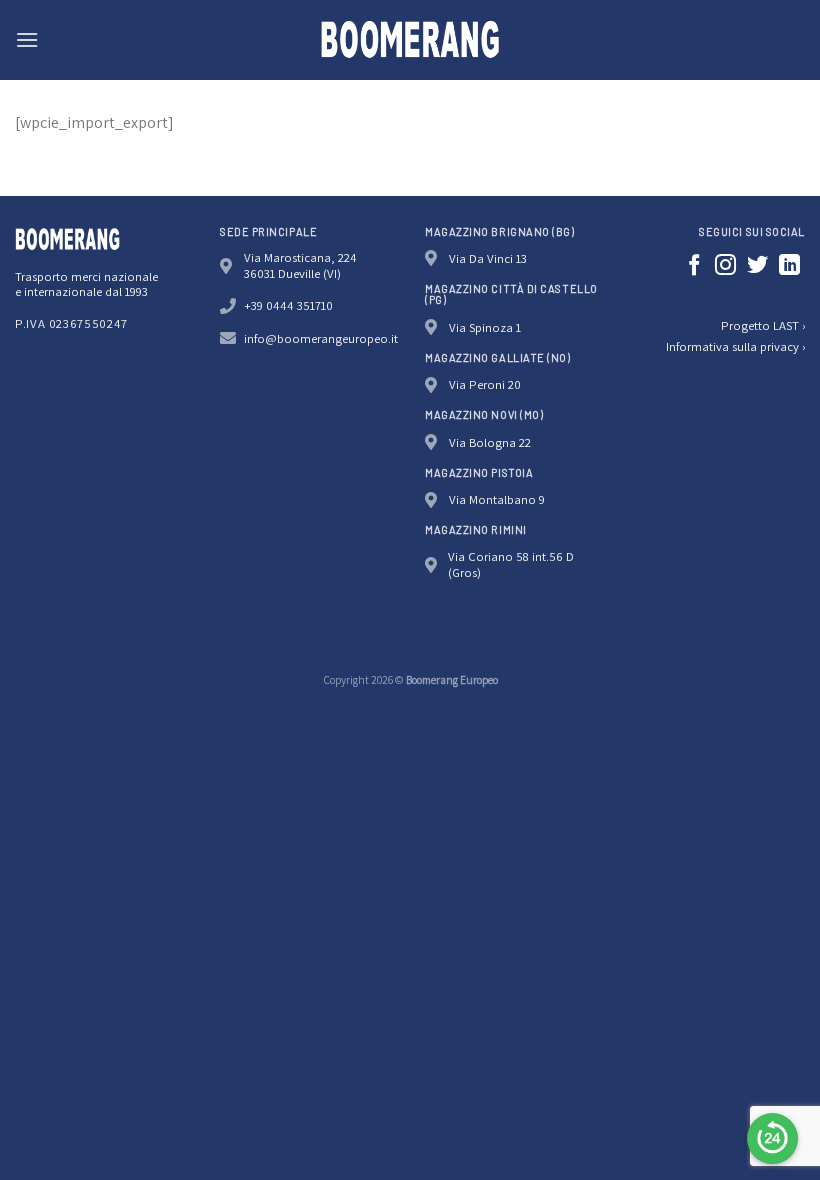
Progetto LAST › (763, 325)
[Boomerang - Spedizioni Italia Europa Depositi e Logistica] (410, 40)
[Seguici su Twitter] (757, 266)
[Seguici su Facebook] (694, 266)
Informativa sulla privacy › (735, 346)
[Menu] (27, 39)
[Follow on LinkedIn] (789, 266)
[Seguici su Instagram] (725, 266)
